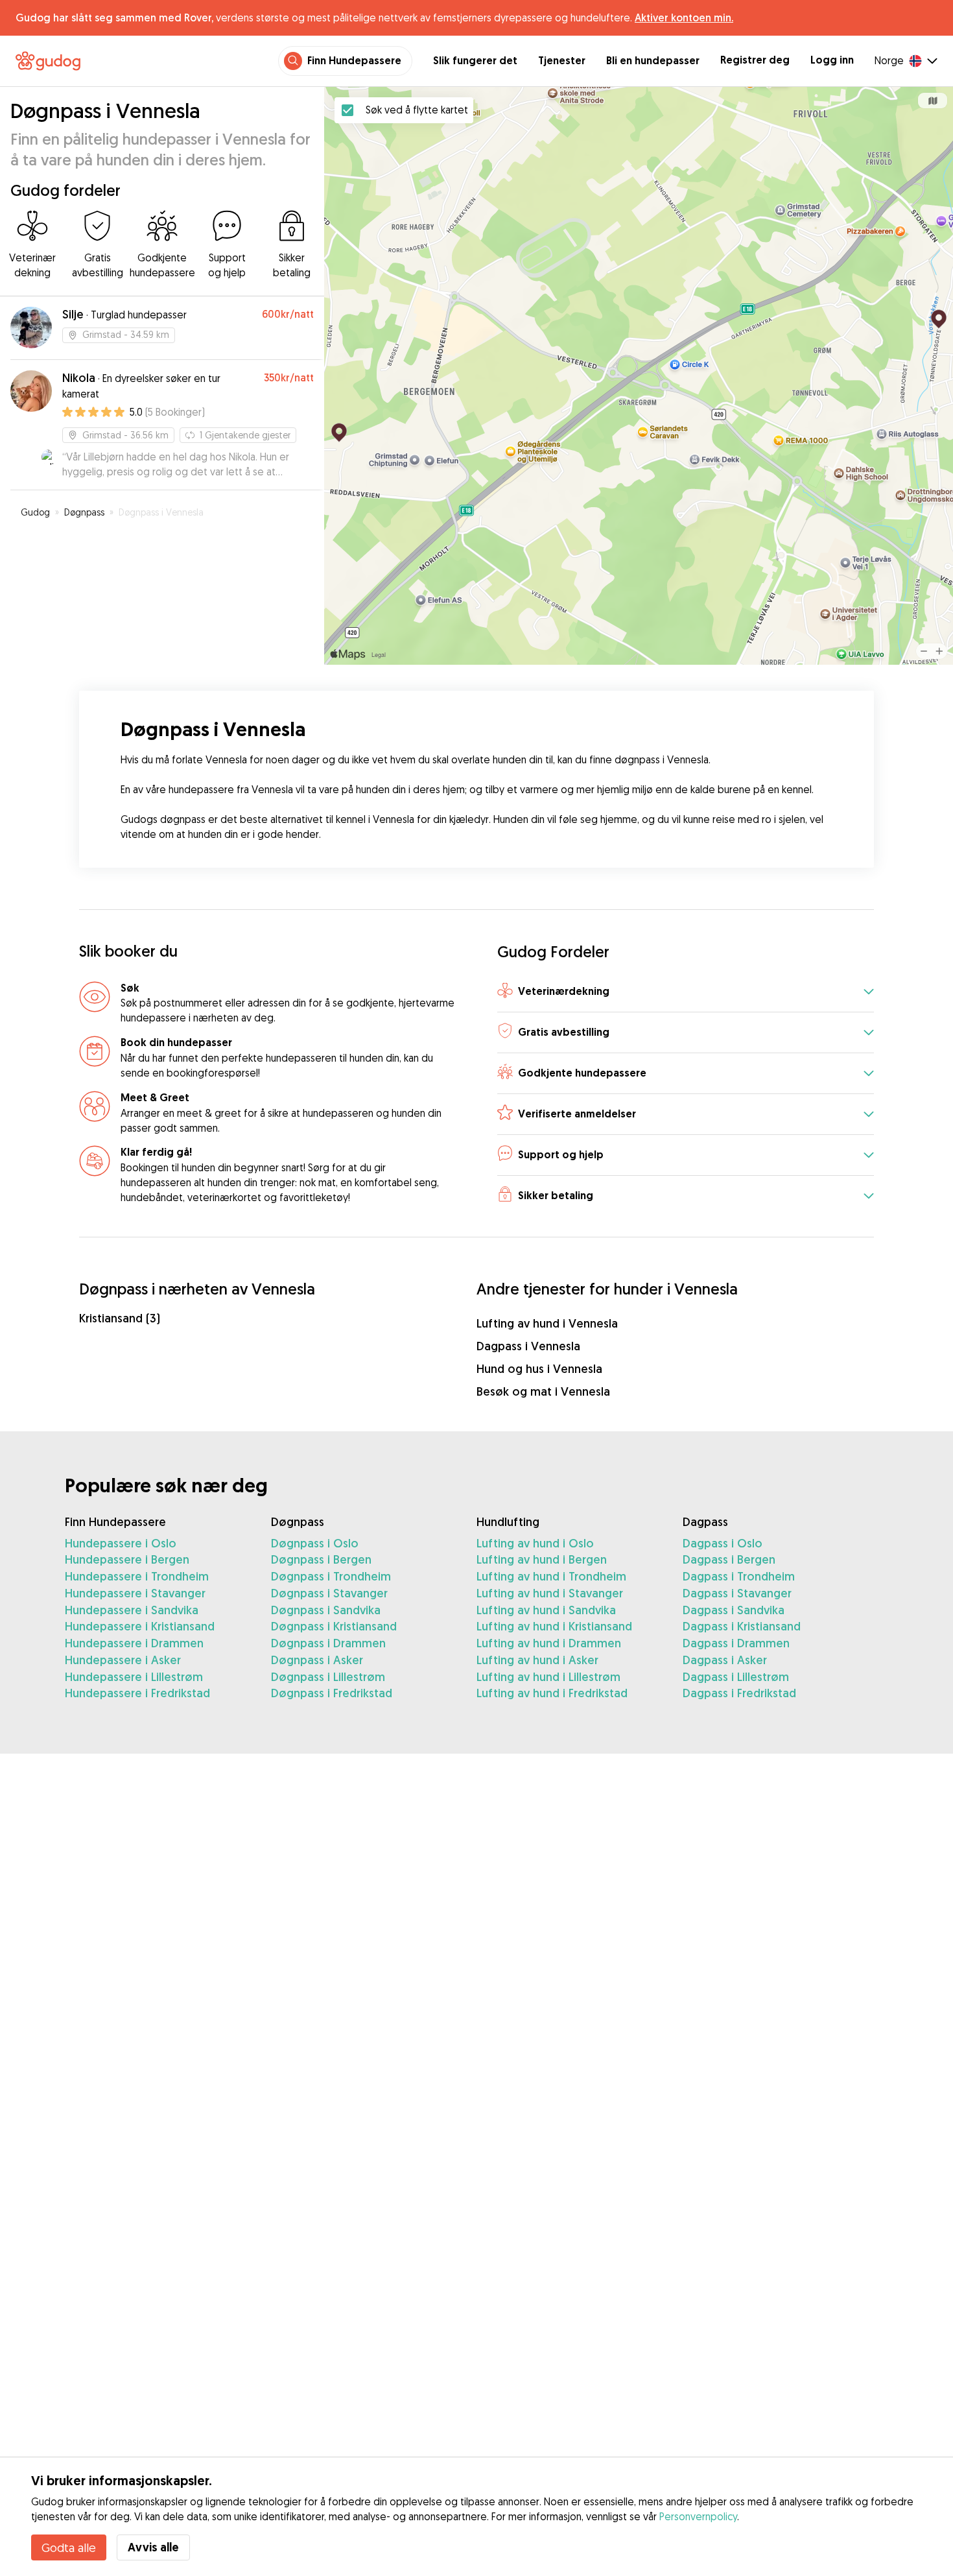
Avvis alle (153, 2547)
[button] (686, 993)
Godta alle (69, 2547)
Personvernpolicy (698, 2516)
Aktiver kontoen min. (684, 18)
